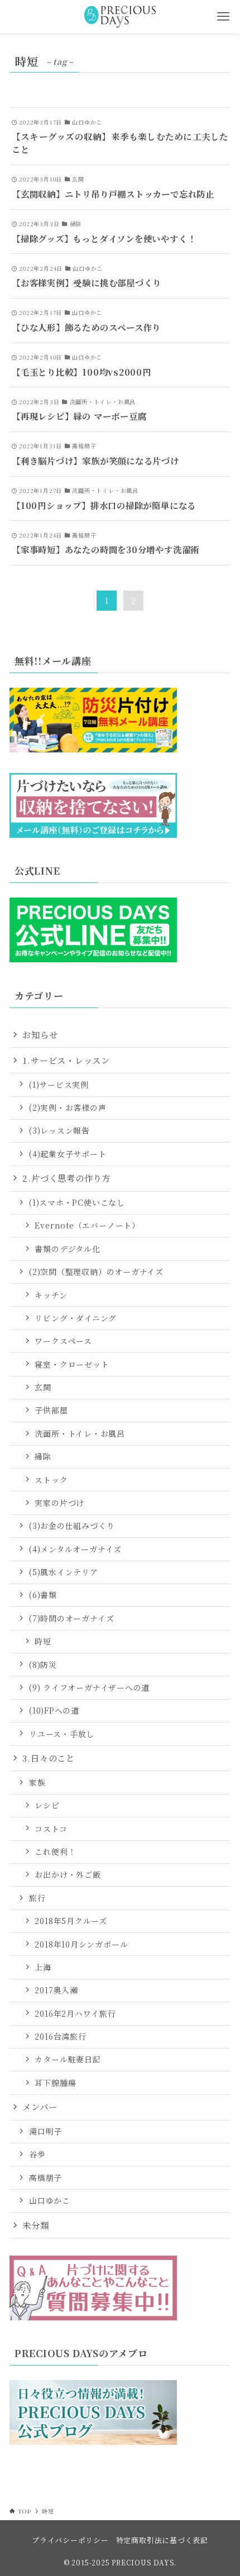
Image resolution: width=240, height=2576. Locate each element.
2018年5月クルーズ (71, 1921)
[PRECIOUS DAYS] (120, 17)
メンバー (40, 2107)
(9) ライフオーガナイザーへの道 (89, 1687)
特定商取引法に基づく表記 (162, 2540)
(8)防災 (43, 1664)
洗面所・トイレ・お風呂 (80, 1433)
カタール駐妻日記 (68, 2059)
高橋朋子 (45, 2177)
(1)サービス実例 (59, 1085)
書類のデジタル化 (67, 1249)
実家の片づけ (59, 1503)
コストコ (51, 1829)
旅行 (37, 1898)
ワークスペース (63, 1341)
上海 (43, 1967)
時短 (43, 1641)
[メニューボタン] (223, 17)
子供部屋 (51, 1410)
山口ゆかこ (50, 2200)
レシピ (47, 1805)
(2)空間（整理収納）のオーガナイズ (96, 1272)
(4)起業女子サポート (68, 1154)
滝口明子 (45, 2131)
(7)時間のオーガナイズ (71, 1618)
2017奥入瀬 (56, 1990)
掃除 (43, 1456)
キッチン (51, 1295)
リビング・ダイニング (76, 1318)
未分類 (35, 2225)
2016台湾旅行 (60, 2036)
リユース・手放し (62, 1734)
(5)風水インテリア (64, 1572)
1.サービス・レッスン (66, 1060)
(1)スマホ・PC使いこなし (77, 1202)
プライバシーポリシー (70, 2540)
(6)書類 (43, 1595)
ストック (51, 1480)
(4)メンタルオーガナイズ (75, 1549)
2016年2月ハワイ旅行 (75, 2013)
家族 (37, 1782)
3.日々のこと (48, 1758)
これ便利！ (55, 1851)
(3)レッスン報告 (59, 1130)
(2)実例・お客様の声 (68, 1107)
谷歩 (37, 2154)
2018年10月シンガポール (81, 1944)
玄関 (43, 1387)
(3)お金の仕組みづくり (72, 1526)
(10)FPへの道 (54, 1710)
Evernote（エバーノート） (87, 1225)
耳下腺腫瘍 (55, 2083)
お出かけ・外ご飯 (68, 1874)
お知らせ (40, 1034)
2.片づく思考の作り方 (66, 1178)
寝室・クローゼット (72, 1364)
